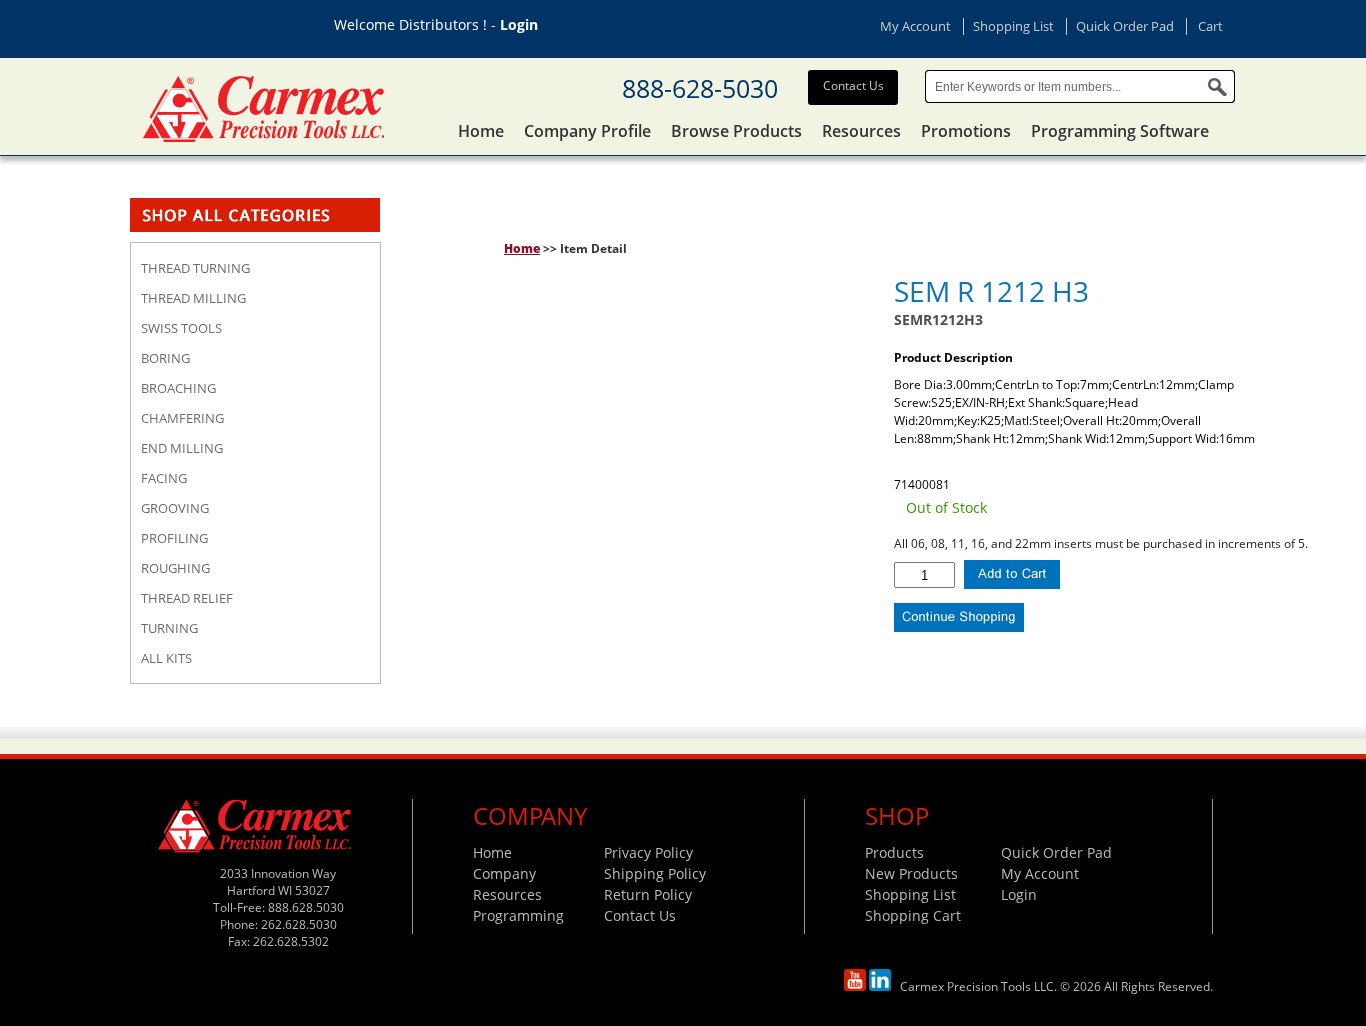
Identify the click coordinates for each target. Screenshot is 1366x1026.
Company (504, 873)
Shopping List (1013, 26)
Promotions (966, 131)
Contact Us (853, 85)
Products (894, 852)
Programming (518, 915)
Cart (1210, 26)
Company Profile (587, 131)
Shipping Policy (655, 873)
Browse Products (736, 131)
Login (519, 24)
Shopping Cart (913, 915)
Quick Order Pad (1125, 26)
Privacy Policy (648, 852)
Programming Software (1120, 131)
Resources (861, 131)
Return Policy (648, 894)
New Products (911, 873)
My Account (915, 26)
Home (481, 131)
